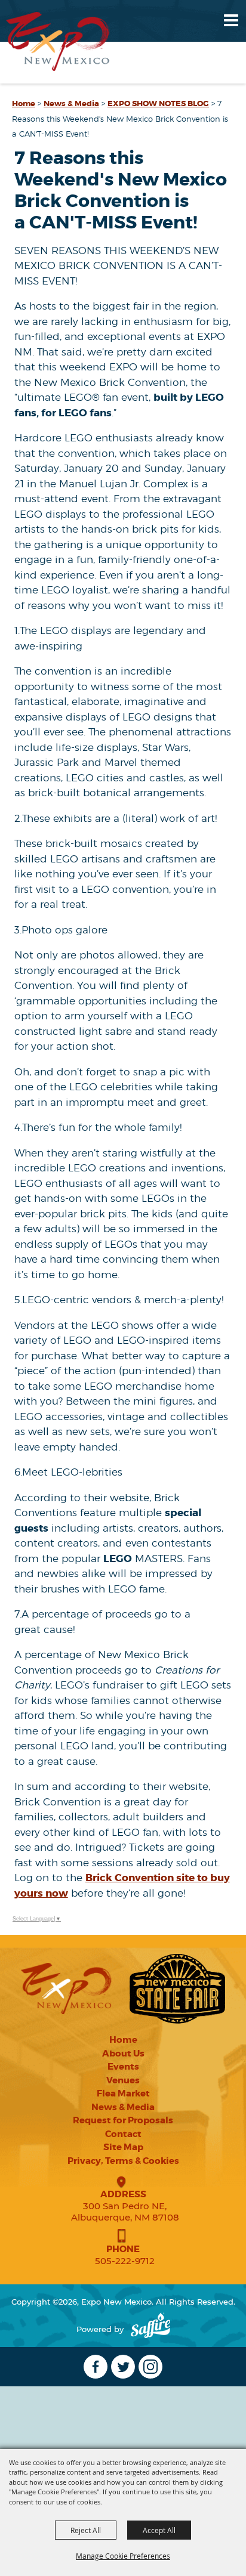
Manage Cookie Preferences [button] (123, 2556)
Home (24, 103)
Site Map (123, 2147)
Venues (123, 2080)
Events (123, 2067)
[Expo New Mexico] (58, 41)
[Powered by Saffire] (150, 2329)
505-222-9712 (125, 2261)
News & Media (71, 103)
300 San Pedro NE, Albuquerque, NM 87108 (125, 2212)
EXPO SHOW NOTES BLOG (158, 103)
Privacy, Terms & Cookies (123, 2161)
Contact (123, 2134)
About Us (123, 2054)
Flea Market (123, 2093)
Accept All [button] (159, 2530)
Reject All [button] (86, 2530)
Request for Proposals (123, 2120)
